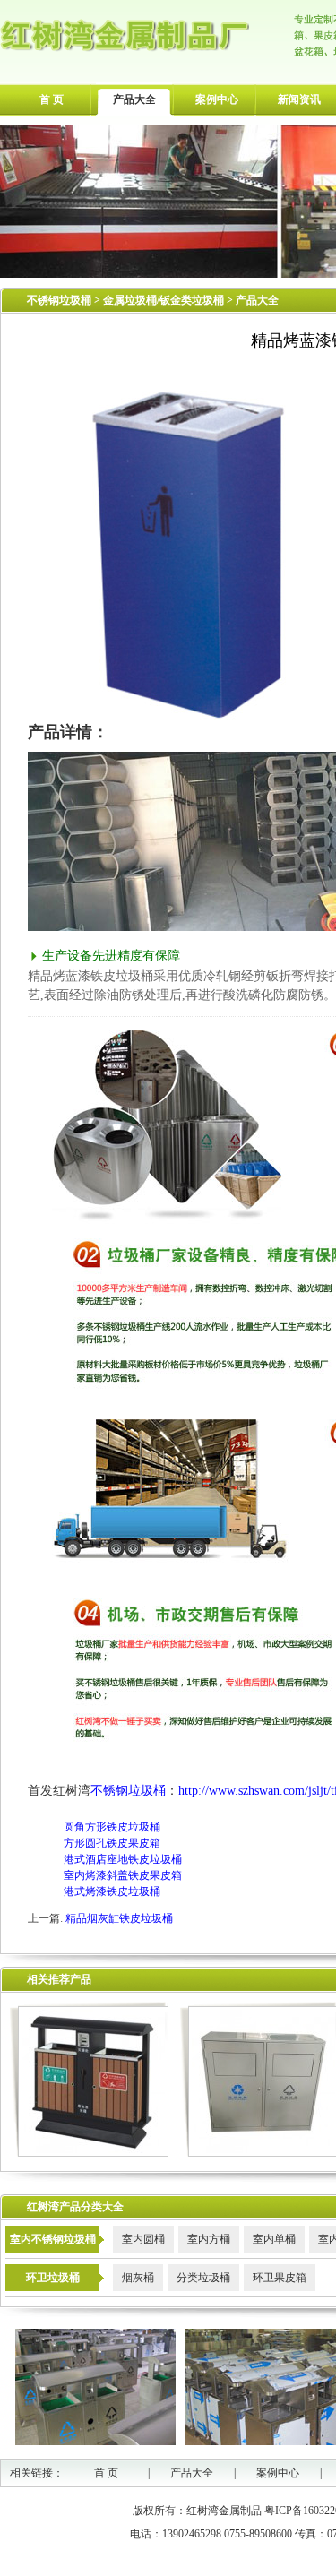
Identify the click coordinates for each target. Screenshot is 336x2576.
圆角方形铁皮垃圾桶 (112, 1827)
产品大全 (134, 99)
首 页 (52, 99)
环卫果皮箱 (280, 2278)
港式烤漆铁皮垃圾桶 (112, 1891)
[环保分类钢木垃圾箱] (89, 2153)
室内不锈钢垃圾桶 (53, 2239)
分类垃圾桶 (203, 2278)
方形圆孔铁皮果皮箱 (112, 1843)
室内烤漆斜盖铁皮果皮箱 (123, 1875)
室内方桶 (209, 2239)
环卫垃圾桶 (53, 2278)
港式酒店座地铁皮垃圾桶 (123, 1859)
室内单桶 (274, 2239)
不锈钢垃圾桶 (59, 300)
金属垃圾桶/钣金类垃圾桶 (165, 300)
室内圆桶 (143, 2239)
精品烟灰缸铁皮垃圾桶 (119, 1918)
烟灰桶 (138, 2278)
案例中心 (217, 99)
